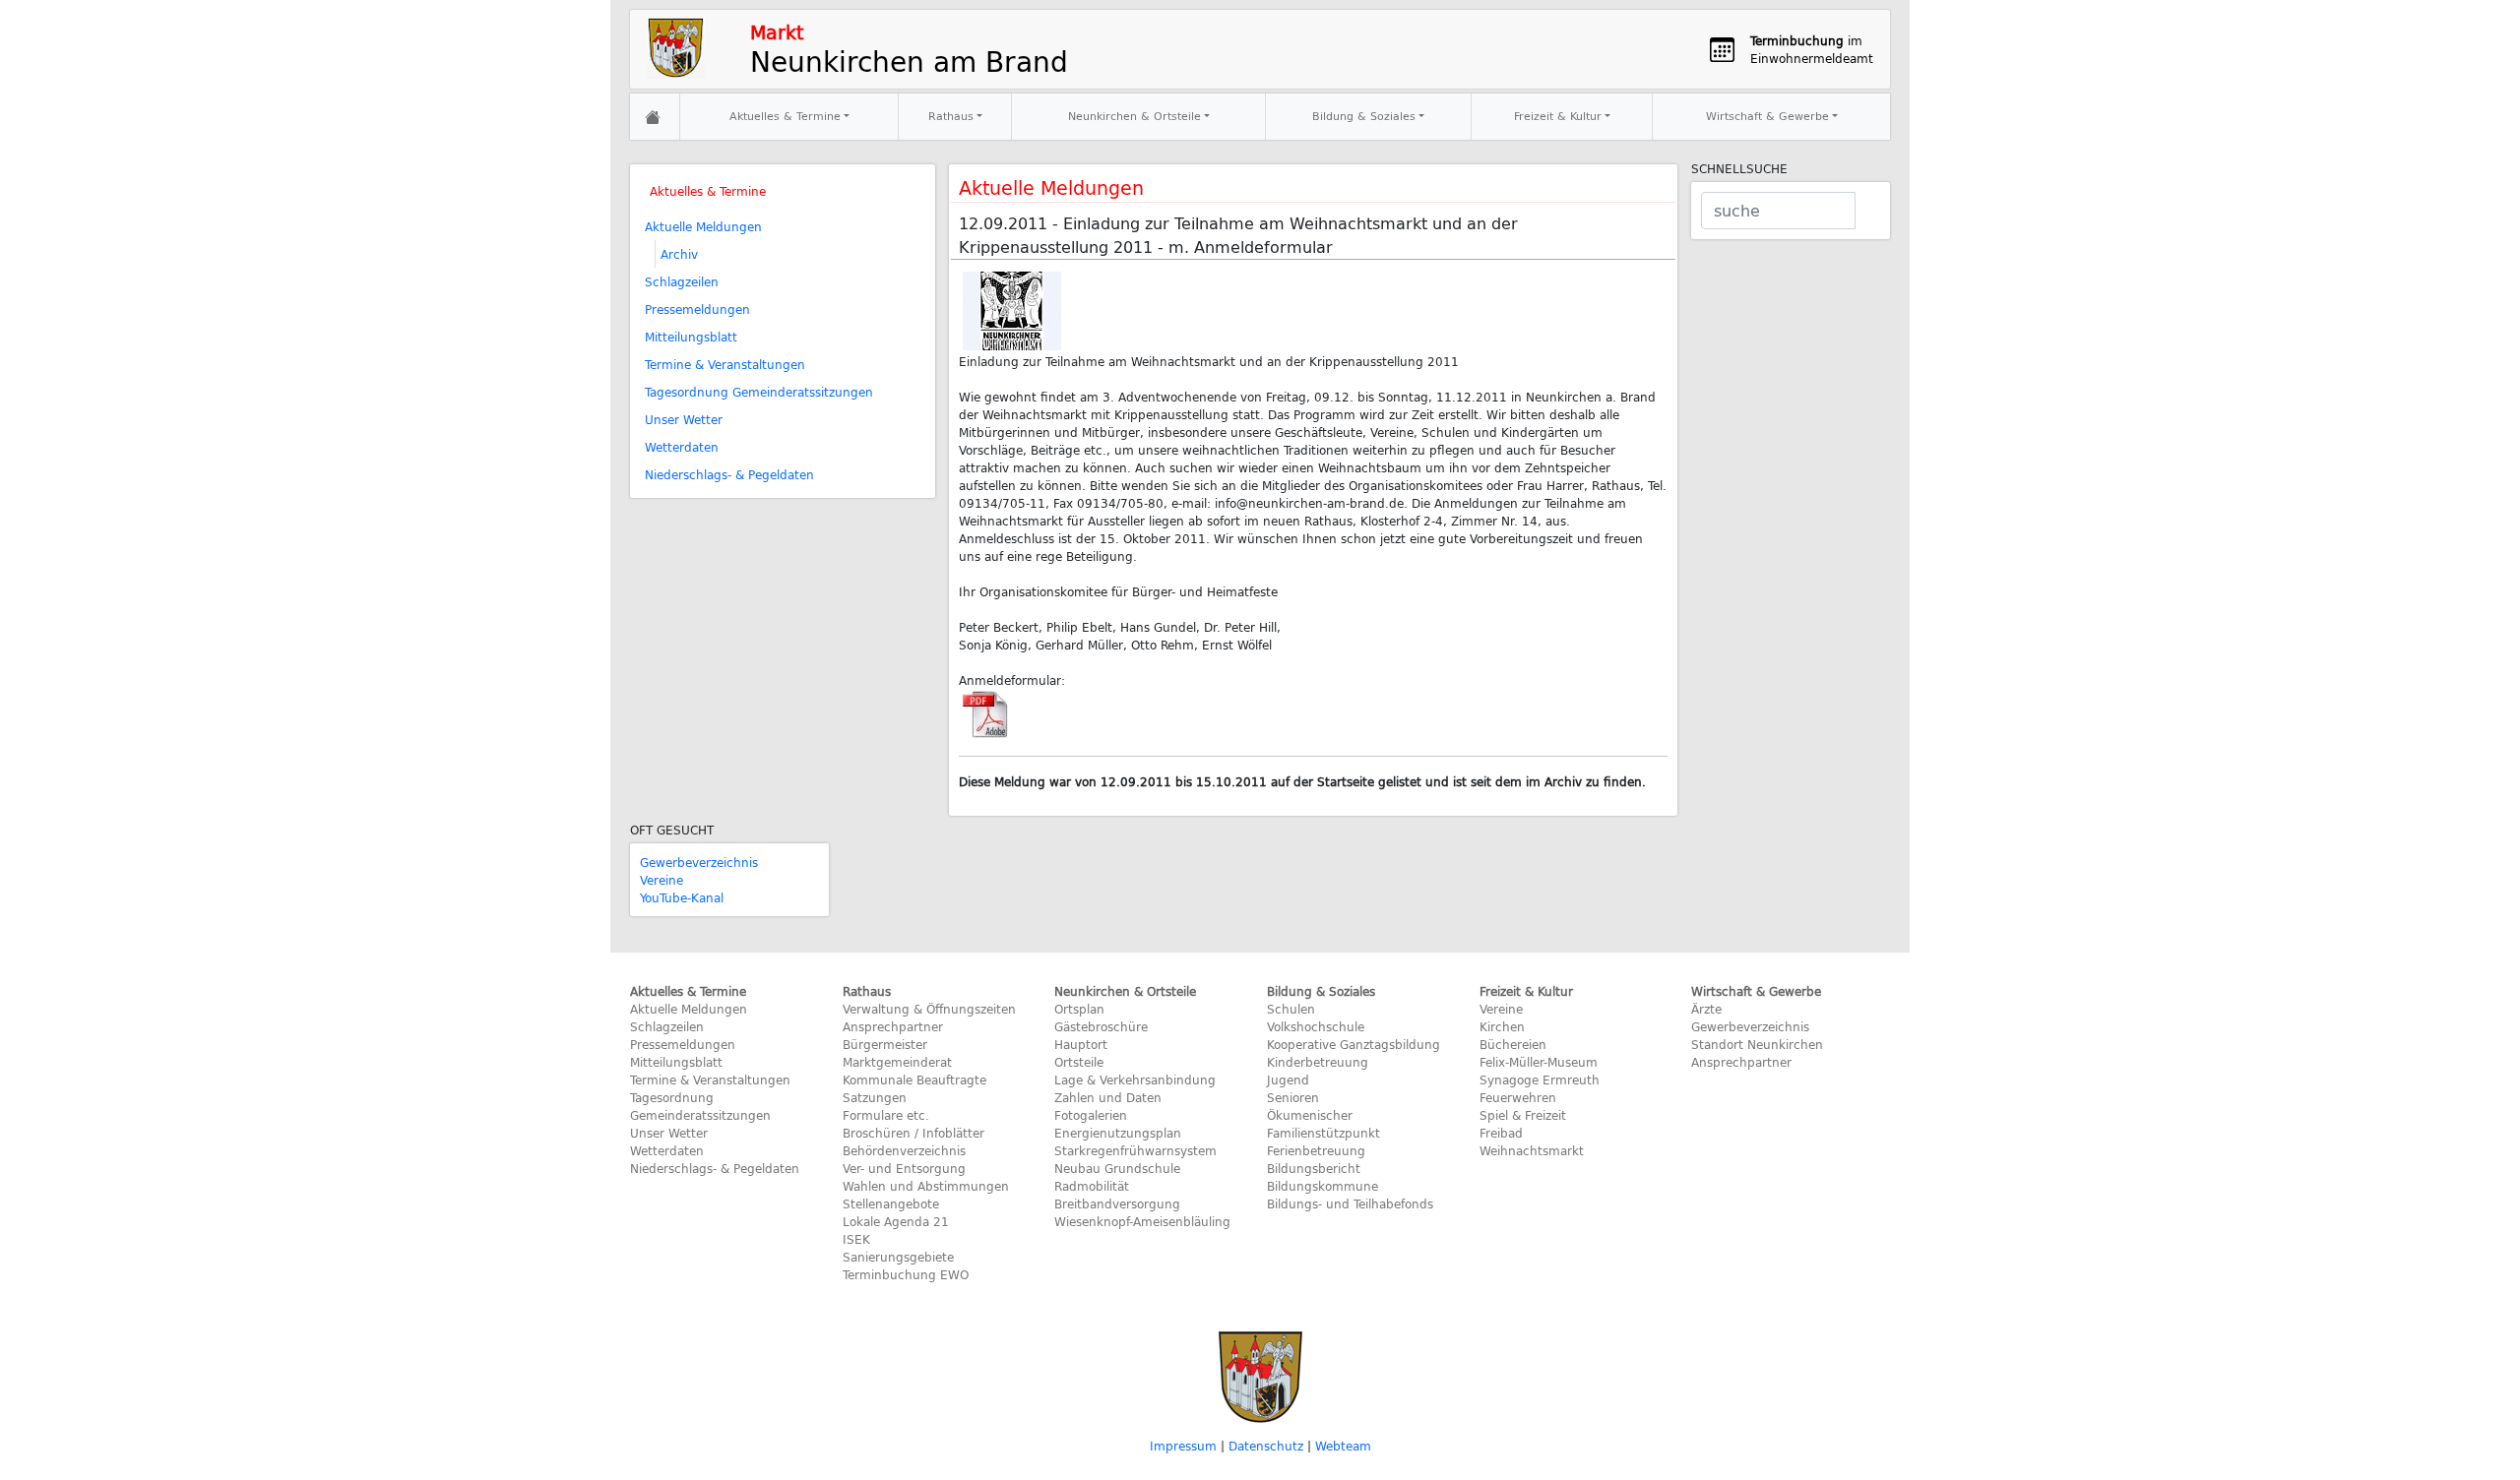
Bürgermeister (885, 1044)
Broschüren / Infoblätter (913, 1133)
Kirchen (1502, 1026)
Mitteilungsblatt (691, 337)
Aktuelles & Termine (785, 116)
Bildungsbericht (1314, 1168)
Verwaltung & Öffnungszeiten (929, 1009)
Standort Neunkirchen (1757, 1044)
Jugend (1288, 1079)
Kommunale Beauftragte (914, 1079)
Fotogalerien (1091, 1115)
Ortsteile (1079, 1062)
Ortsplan (1079, 1009)
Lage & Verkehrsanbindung (1135, 1079)
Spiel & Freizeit (1523, 1115)
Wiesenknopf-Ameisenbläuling (1142, 1221)
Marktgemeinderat (897, 1062)
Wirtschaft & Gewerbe (1767, 116)
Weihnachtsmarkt (1532, 1150)
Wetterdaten (682, 447)
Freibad (1501, 1133)
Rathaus (951, 116)
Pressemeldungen (697, 309)
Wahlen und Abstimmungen (926, 1186)
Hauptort (1081, 1044)
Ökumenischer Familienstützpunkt (1323, 1124)
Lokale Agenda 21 (896, 1221)
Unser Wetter (684, 419)
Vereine (661, 880)
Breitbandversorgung (1117, 1203)
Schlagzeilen (682, 281)
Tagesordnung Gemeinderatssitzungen (759, 392)
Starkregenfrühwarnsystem (1135, 1150)
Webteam (1343, 1446)
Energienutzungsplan (1118, 1133)
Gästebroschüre (1101, 1026)
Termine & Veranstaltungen (725, 364)
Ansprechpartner (893, 1026)
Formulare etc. (886, 1115)
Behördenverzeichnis (904, 1150)
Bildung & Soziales (1364, 116)
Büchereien (1513, 1044)
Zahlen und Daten (1108, 1097)
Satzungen (875, 1097)
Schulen (1291, 1009)
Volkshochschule (1316, 1026)
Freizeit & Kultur (1558, 116)
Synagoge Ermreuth (1540, 1079)
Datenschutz (1266, 1446)
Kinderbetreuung (1318, 1062)
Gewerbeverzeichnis (699, 862)
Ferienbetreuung (1316, 1150)
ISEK (856, 1239)
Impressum (1183, 1446)
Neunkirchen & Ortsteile (1134, 116)
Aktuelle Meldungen (703, 226)
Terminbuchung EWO (906, 1274)
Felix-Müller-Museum (1539, 1062)
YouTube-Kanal (682, 897)
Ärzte (1706, 1009)
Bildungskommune (1323, 1186)
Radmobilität (1092, 1186)
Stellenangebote (891, 1203)
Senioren (1293, 1097)
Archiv (679, 254)
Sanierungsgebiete (898, 1257)
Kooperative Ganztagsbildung (1354, 1044)
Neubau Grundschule (1117, 1168)
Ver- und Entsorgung (904, 1168)
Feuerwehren (1518, 1097)
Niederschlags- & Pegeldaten (729, 474)
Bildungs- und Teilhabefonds (1350, 1203)
